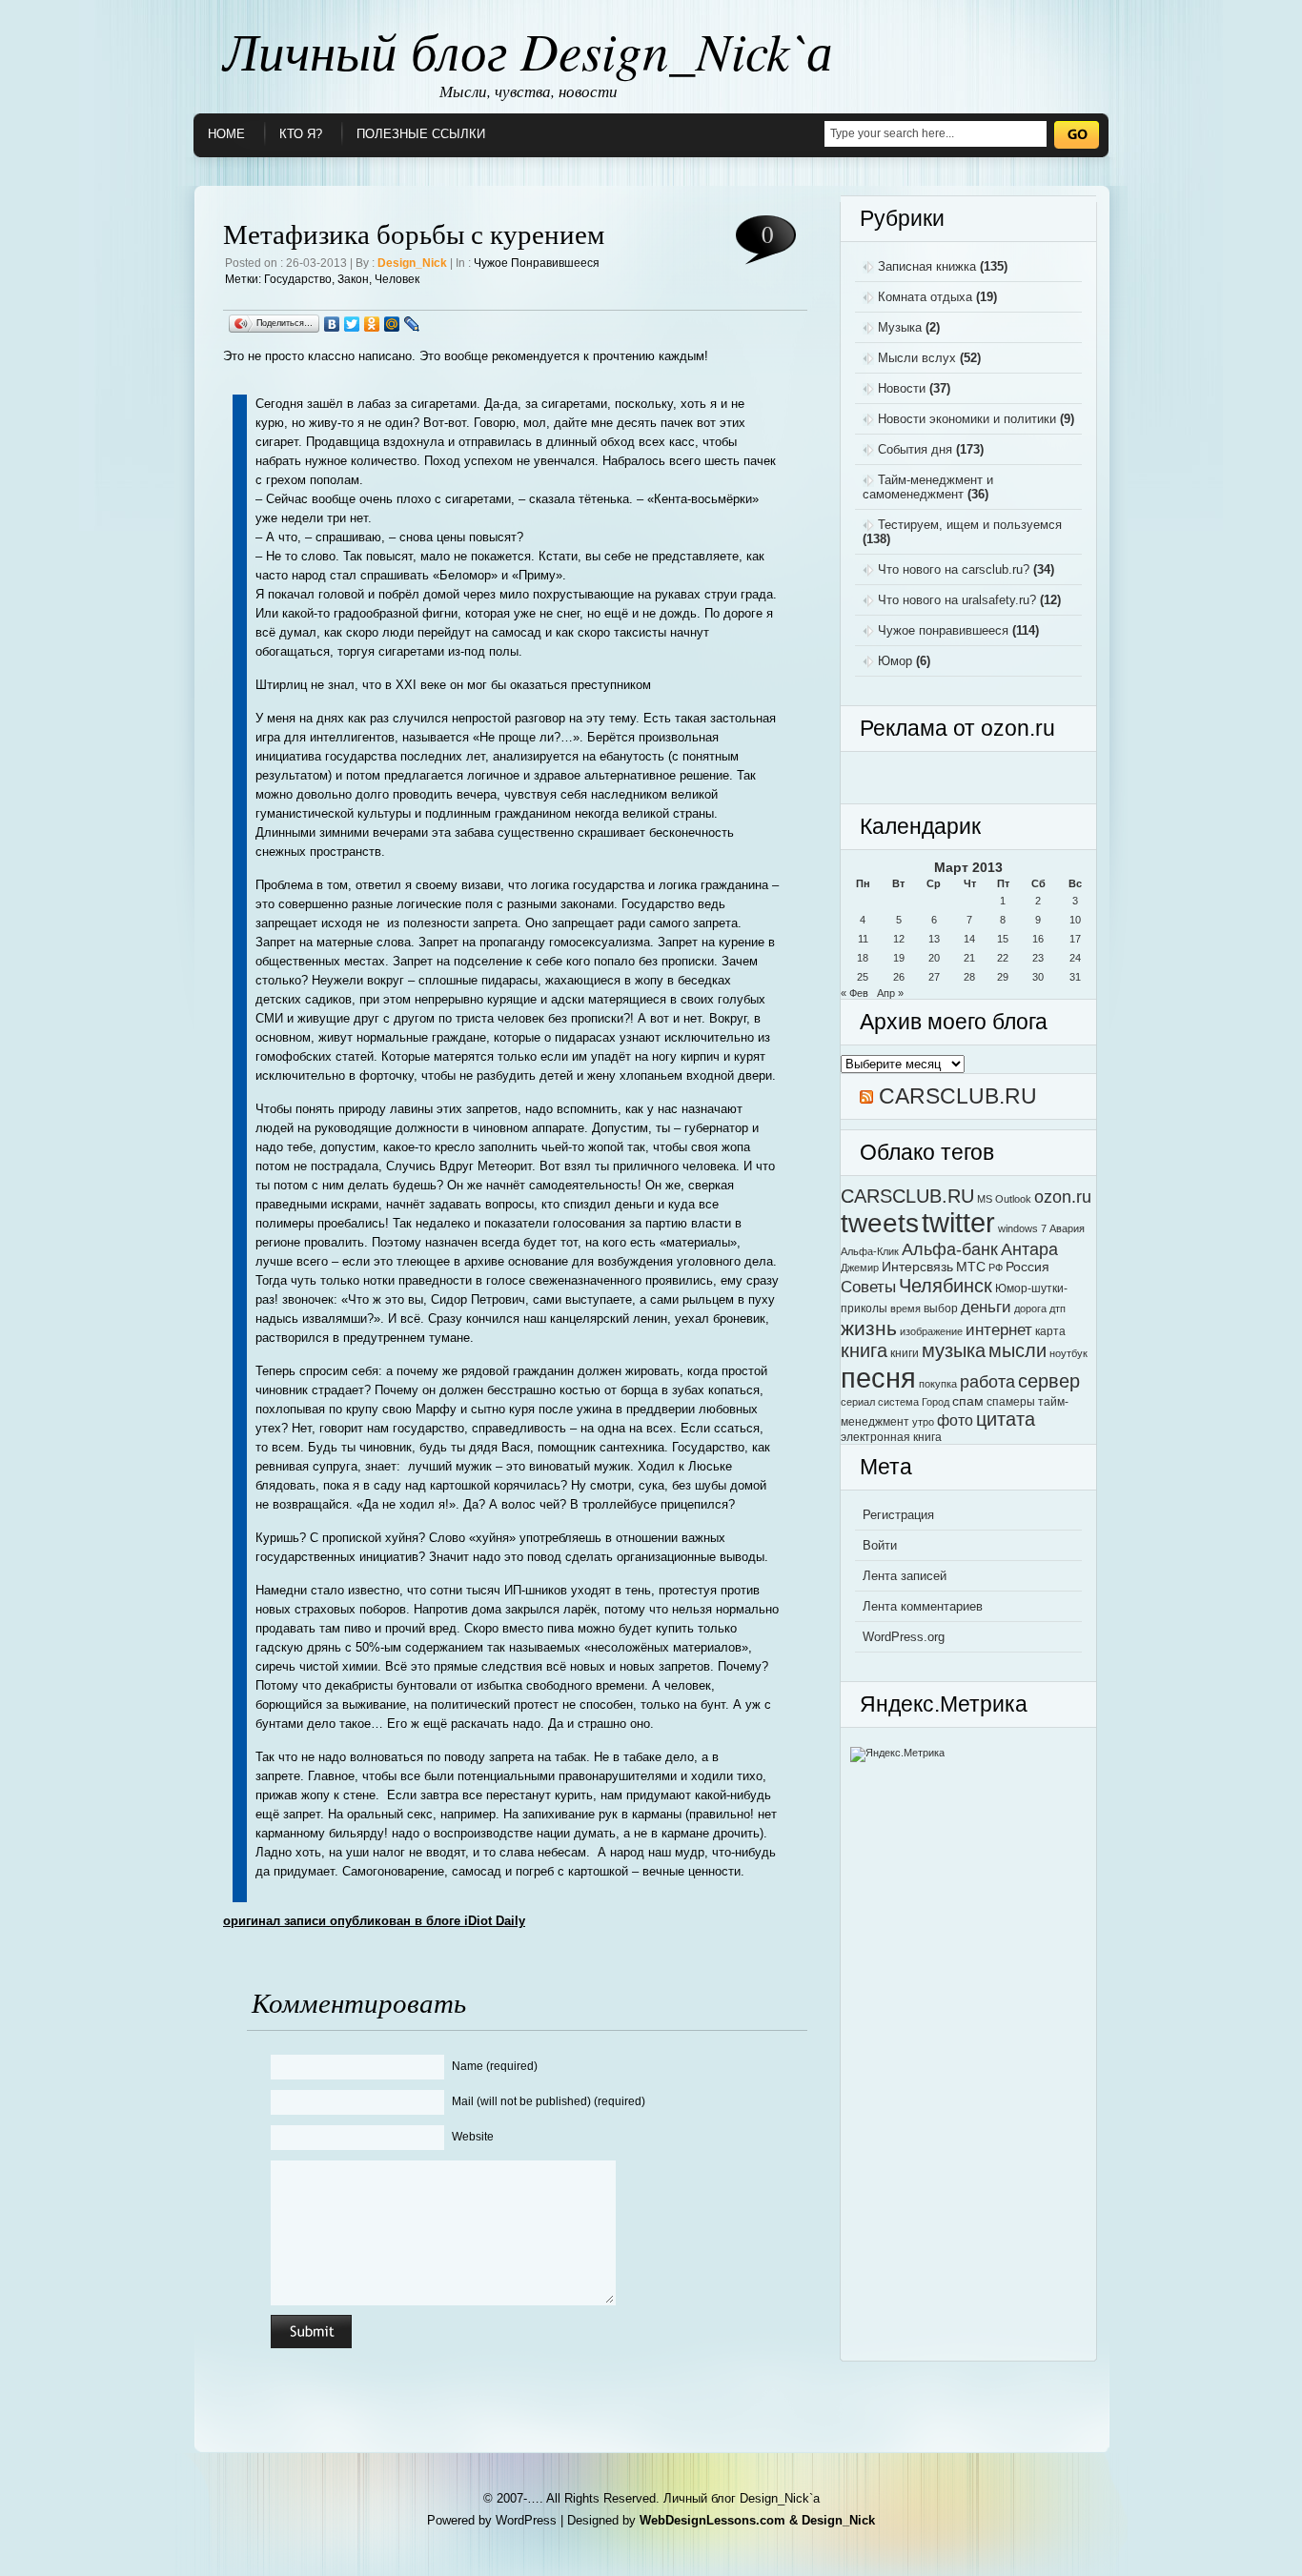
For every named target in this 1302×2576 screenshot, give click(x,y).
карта (1050, 1331)
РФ (996, 1268)
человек (397, 279)
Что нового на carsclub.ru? (954, 569)
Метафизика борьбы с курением (414, 233)
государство (298, 279)
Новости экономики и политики (967, 419)
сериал (858, 1402)
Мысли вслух (917, 358)
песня (878, 1378)
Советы (868, 1287)
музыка (954, 1350)
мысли (1017, 1350)
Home (226, 134)
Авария (1067, 1228)
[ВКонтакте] (332, 324)
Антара (1029, 1249)
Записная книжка (927, 266)
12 (899, 939)
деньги (986, 1307)
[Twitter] (352, 324)
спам (968, 1401)
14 (969, 939)
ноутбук (1068, 1353)
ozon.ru (1063, 1197)
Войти (880, 1545)
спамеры (1011, 1402)
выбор (941, 1308)
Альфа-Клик (870, 1251)
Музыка (900, 327)
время (905, 1308)
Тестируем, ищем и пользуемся (970, 525)
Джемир (860, 1268)
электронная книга (891, 1437)
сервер (1049, 1381)
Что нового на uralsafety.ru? (957, 600)
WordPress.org (904, 1637)
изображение (931, 1331)
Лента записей (905, 1576)
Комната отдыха (925, 297)
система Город (914, 1402)
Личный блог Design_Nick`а (528, 50)
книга (864, 1350)
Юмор (895, 661)
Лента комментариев (923, 1606)
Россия (1027, 1267)
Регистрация (898, 1515)
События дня (915, 449)
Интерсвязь (917, 1267)
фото (955, 1420)
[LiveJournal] (412, 324)
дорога (1030, 1308)
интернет (999, 1329)
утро (923, 1422)
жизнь (869, 1328)
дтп (1058, 1308)
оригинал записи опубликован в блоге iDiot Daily (374, 1921)
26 (899, 977)
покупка (938, 1384)
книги (905, 1353)
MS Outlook (1004, 1199)
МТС (971, 1267)
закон (353, 279)
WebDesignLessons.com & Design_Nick (757, 2520)
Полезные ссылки (421, 134)
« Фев (854, 993)
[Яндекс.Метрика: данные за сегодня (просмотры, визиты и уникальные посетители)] (897, 1755)
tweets (880, 1223)
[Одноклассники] (372, 324)
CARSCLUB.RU (958, 1096)
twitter (958, 1223)
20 (934, 958)
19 (899, 958)
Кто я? (301, 134)
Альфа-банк (950, 1249)
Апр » (890, 993)
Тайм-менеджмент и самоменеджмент (928, 487)
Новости (902, 388)
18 (863, 958)
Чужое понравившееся (537, 263)
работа (987, 1381)
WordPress (526, 2520)
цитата (1006, 1419)
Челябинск (946, 1285)
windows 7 (1022, 1228)
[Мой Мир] (392, 324)
